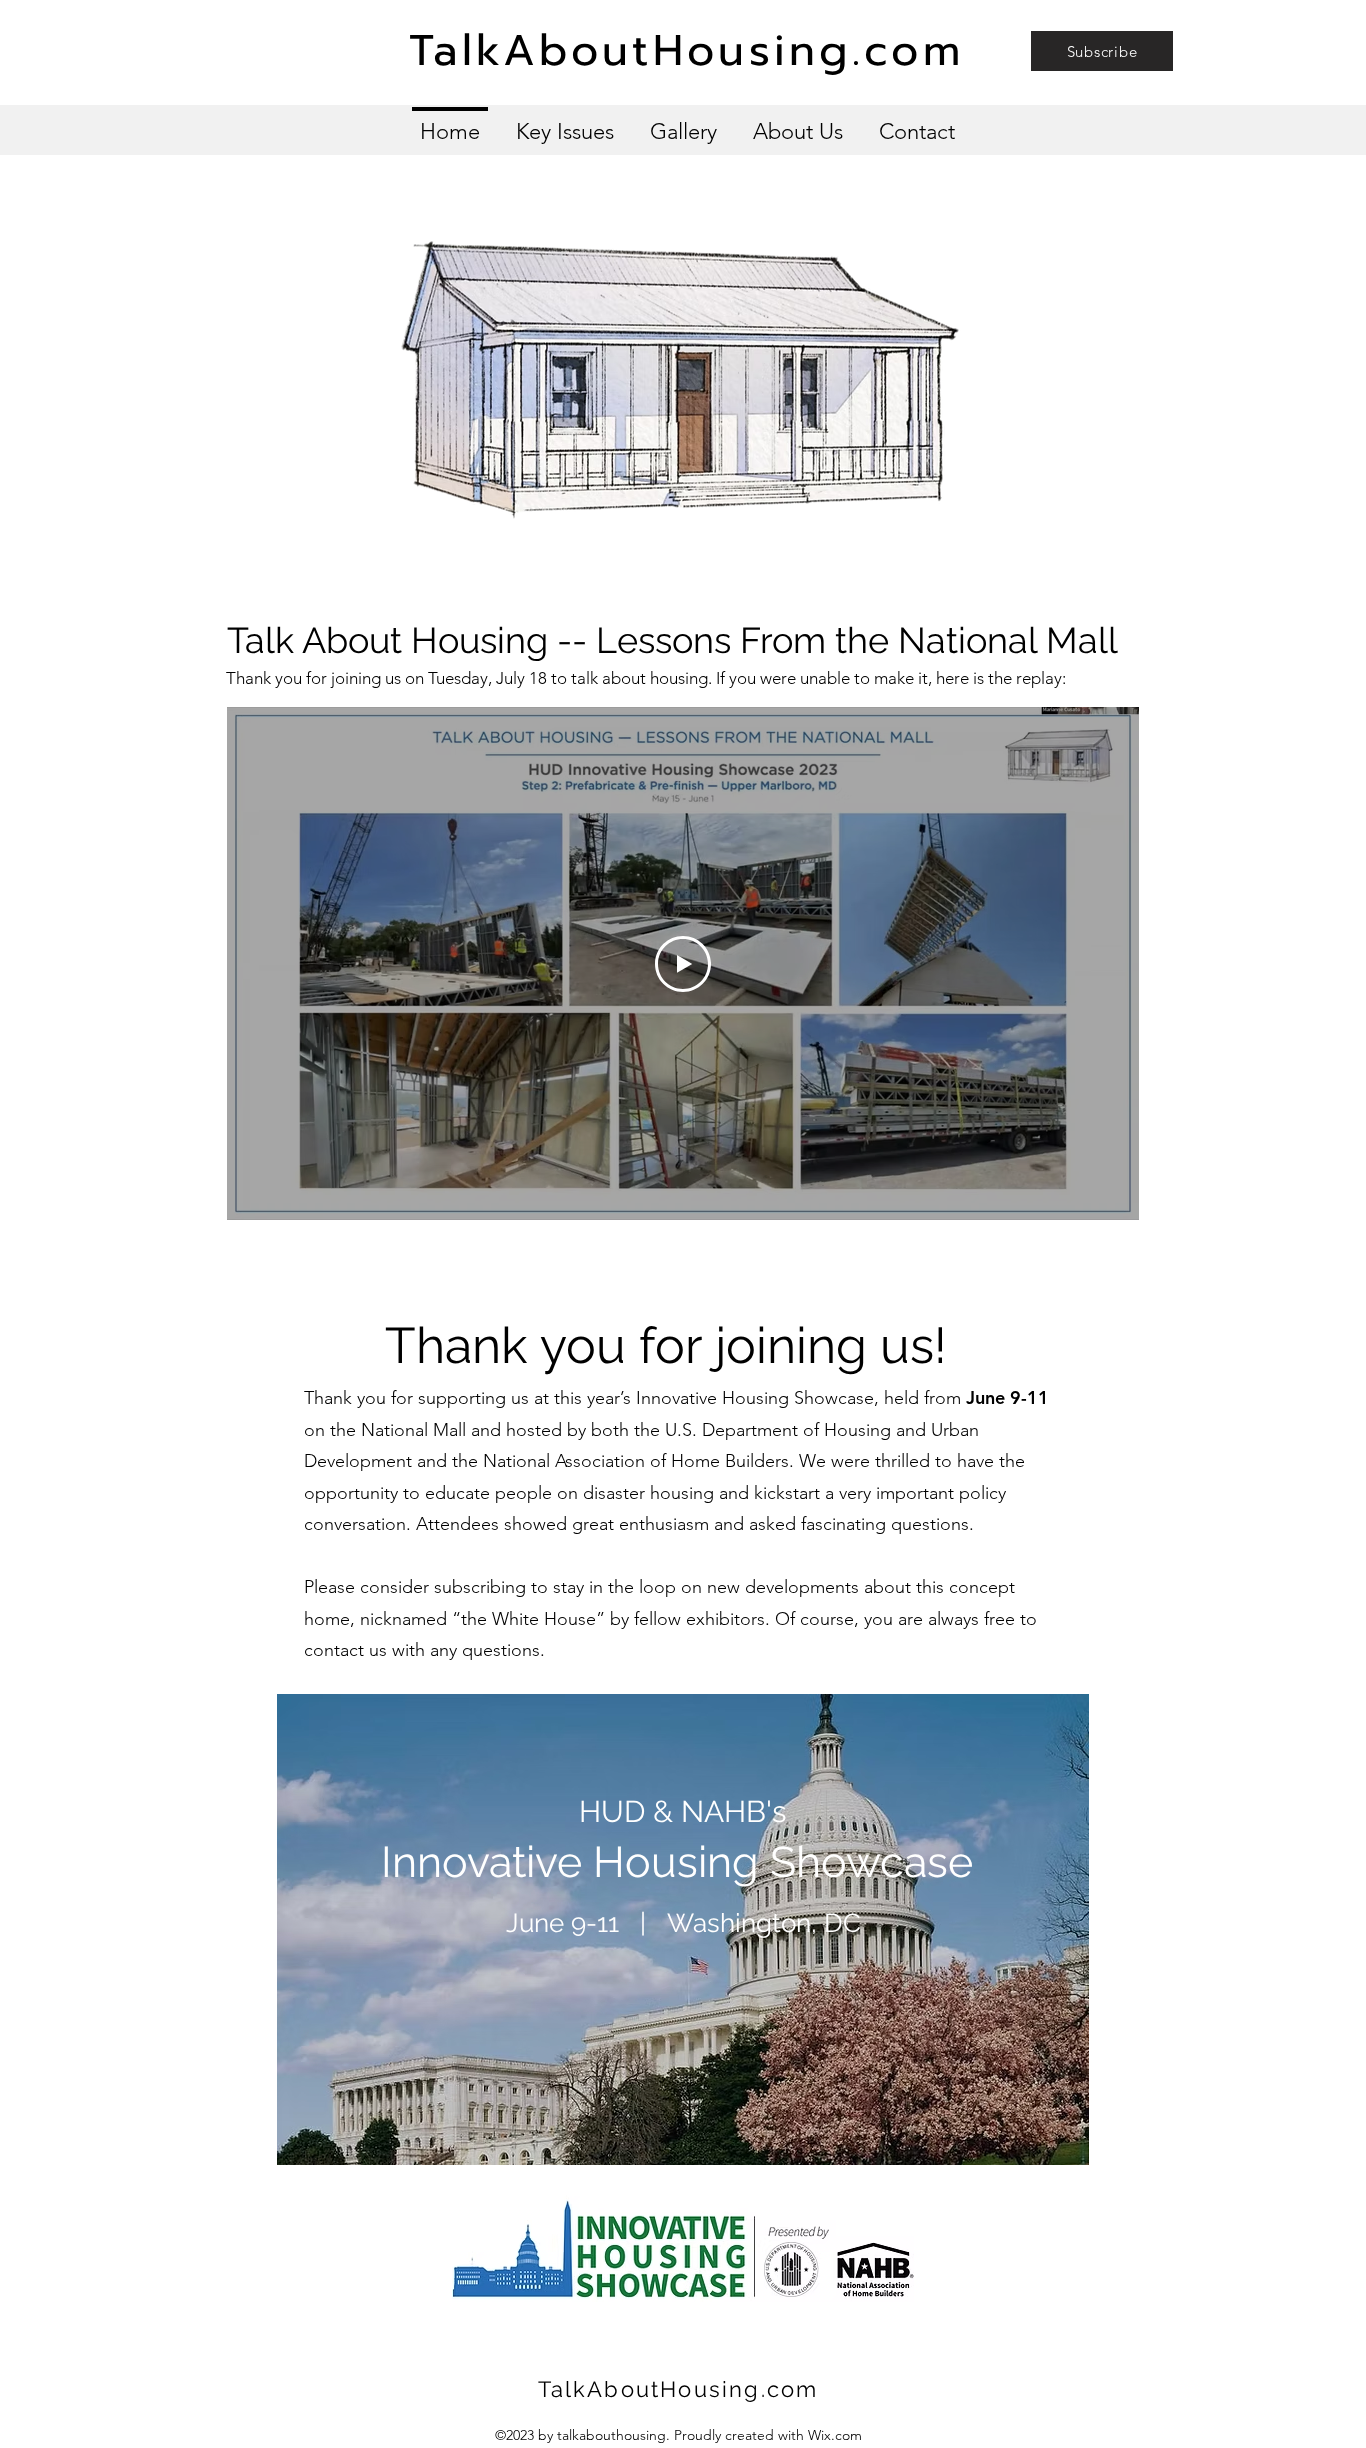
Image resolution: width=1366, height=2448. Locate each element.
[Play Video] (683, 964)
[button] (1102, 51)
